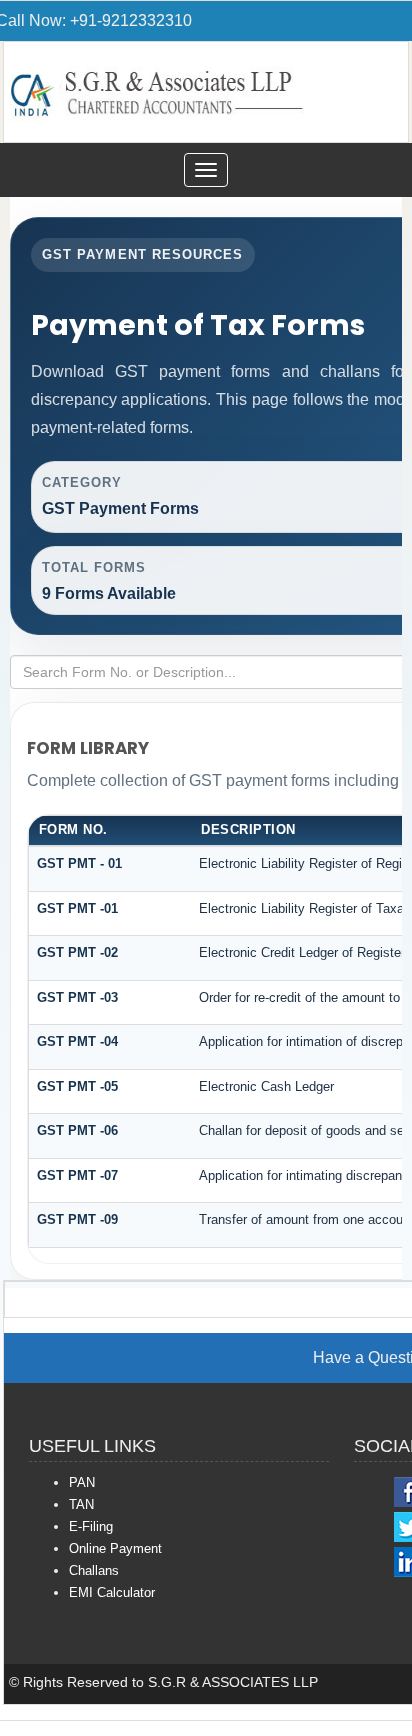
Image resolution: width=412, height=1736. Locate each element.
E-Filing (91, 1526)
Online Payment (115, 1548)
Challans (94, 1570)
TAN (81, 1504)
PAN (82, 1482)
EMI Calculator (112, 1592)
